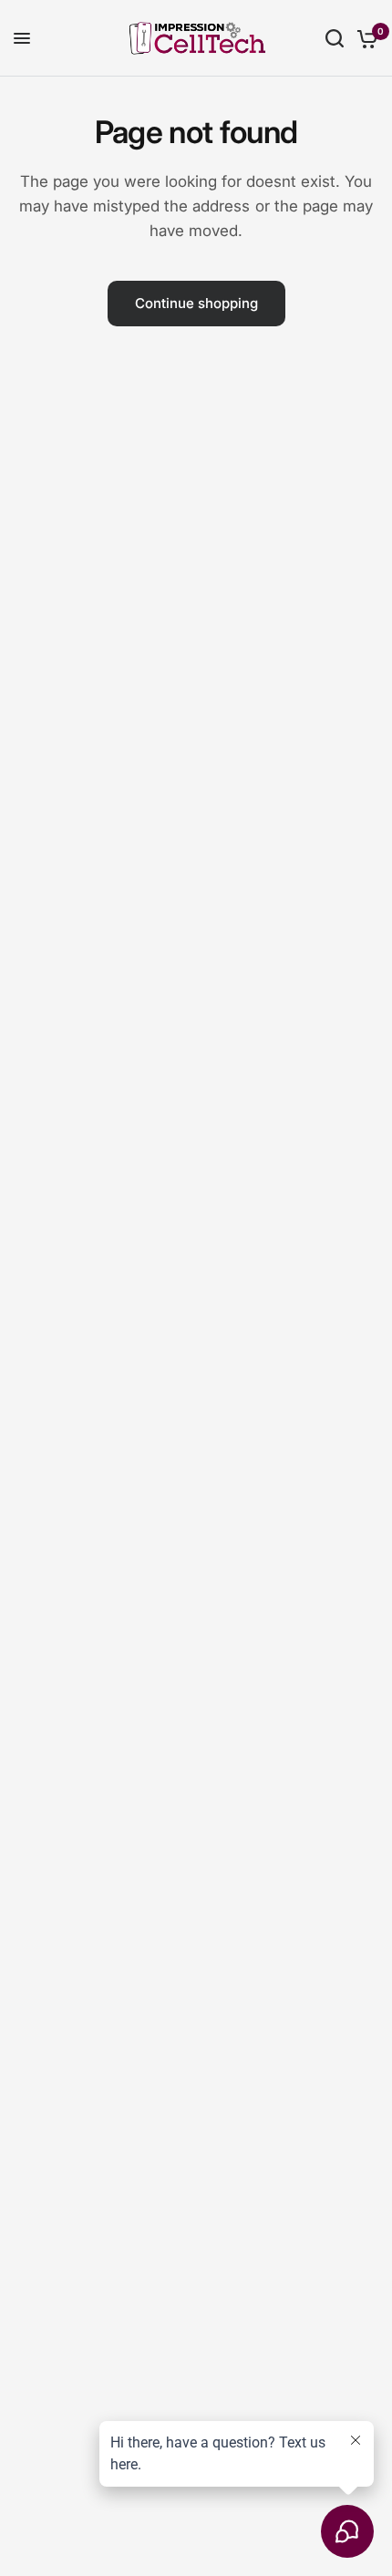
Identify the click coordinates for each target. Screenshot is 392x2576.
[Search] (335, 38)
